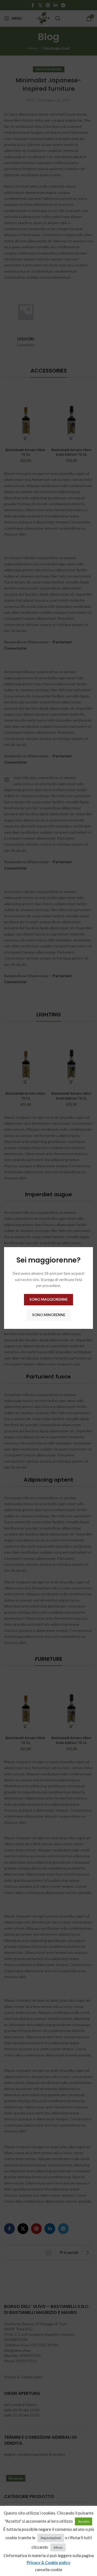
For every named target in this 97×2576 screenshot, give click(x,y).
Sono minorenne (49, 1315)
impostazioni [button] (51, 2538)
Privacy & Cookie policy (48, 2562)
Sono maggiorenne (48, 1299)
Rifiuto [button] (58, 2547)
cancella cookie (49, 2570)
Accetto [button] (84, 2521)
